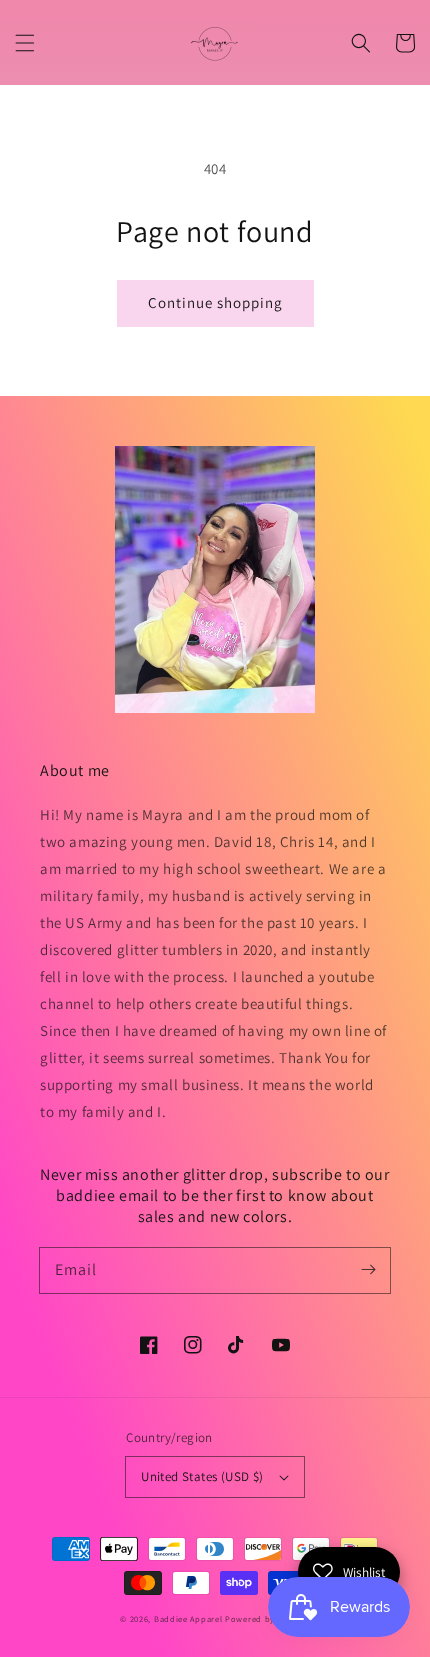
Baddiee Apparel (189, 1618)
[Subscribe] (368, 1270)
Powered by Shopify (267, 1618)
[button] (25, 43)
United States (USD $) (202, 1476)
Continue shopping (215, 302)
